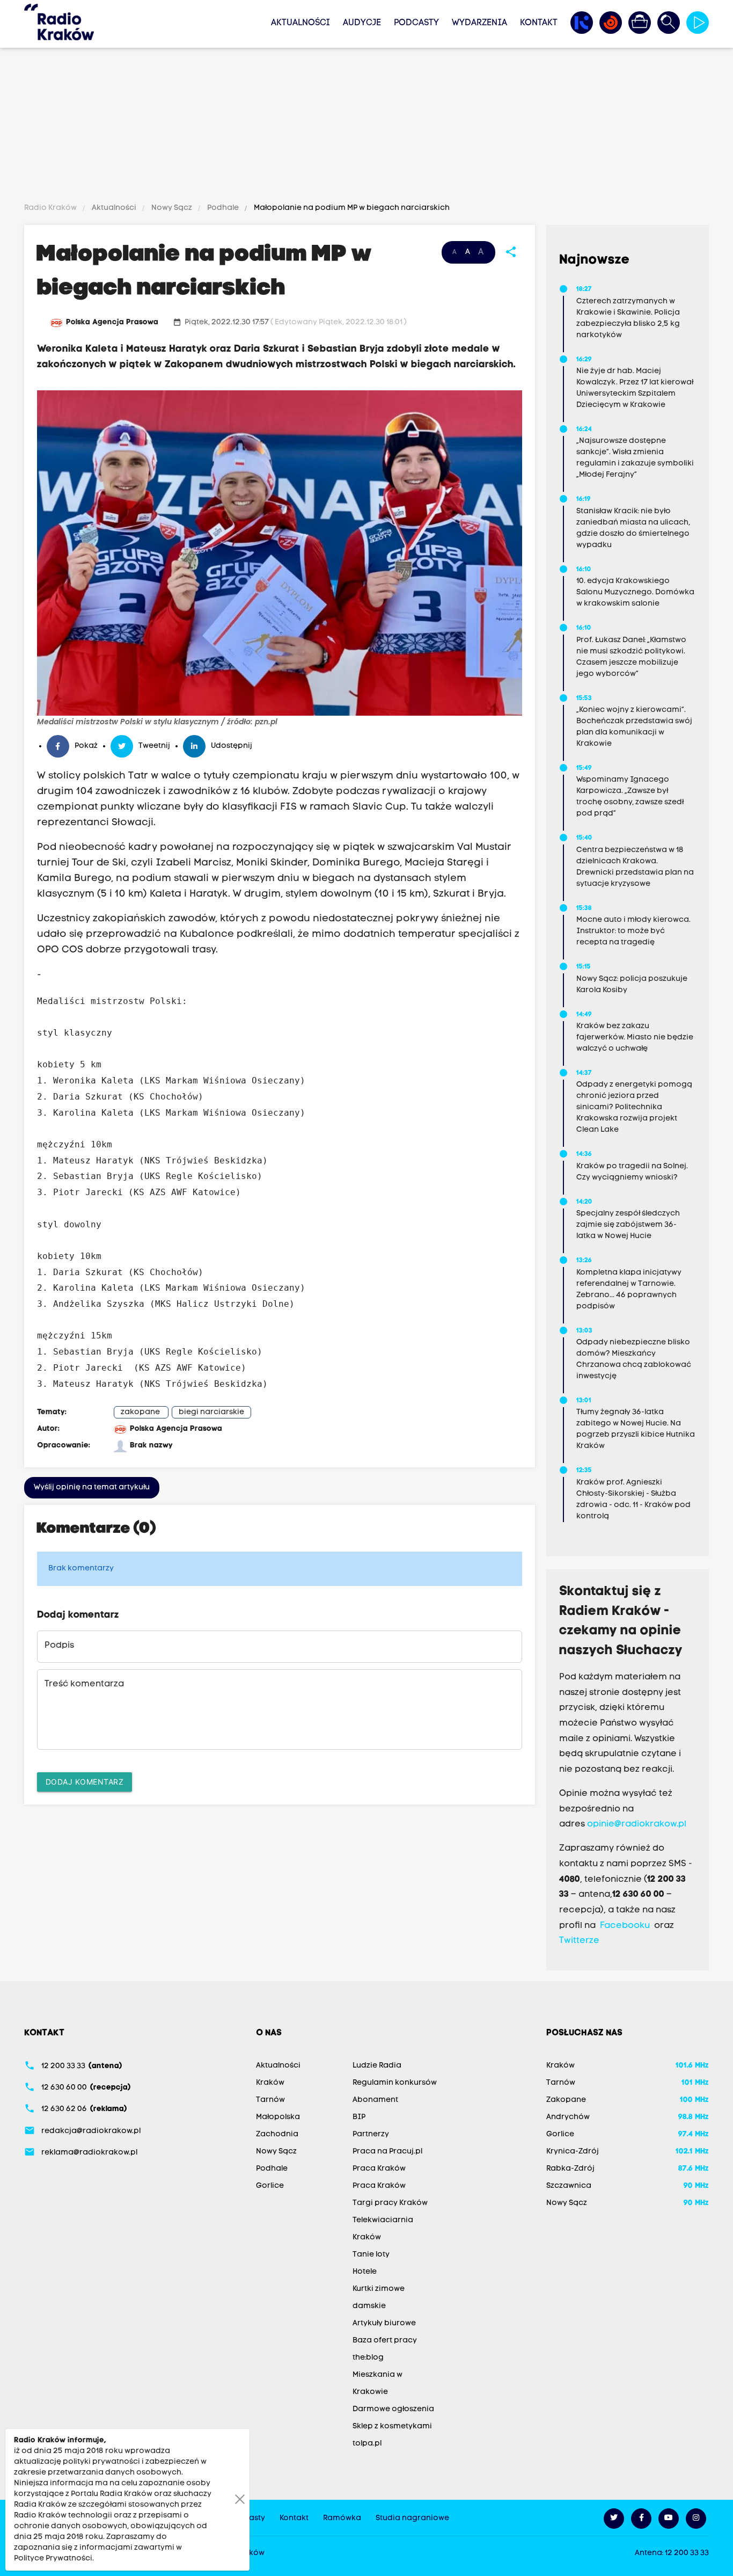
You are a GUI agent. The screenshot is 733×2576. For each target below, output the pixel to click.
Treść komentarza (84, 1684)
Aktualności (300, 23)
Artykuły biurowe (384, 2323)
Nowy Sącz (172, 208)
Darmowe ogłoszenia (393, 2409)
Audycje (362, 23)
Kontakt (539, 23)
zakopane (140, 1412)
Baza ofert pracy (385, 2341)
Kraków (270, 2083)
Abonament (375, 2100)
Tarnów (270, 2100)
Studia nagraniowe (412, 2518)
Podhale (223, 208)
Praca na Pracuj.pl (387, 2152)
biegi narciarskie (211, 1412)
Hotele (365, 2272)
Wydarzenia (479, 23)
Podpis (59, 1646)
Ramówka (342, 2518)
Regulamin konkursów (395, 2083)
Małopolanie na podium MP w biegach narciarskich (351, 208)
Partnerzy (371, 2134)
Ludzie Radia (377, 2066)
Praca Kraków (379, 2169)
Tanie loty (371, 2255)
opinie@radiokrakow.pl (637, 1824)
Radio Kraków (51, 208)
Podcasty (416, 23)
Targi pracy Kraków (390, 2203)
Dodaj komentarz (85, 1782)
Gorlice (270, 2186)
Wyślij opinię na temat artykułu (92, 1487)
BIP (359, 2117)
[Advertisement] (366, 127)
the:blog (368, 2358)
